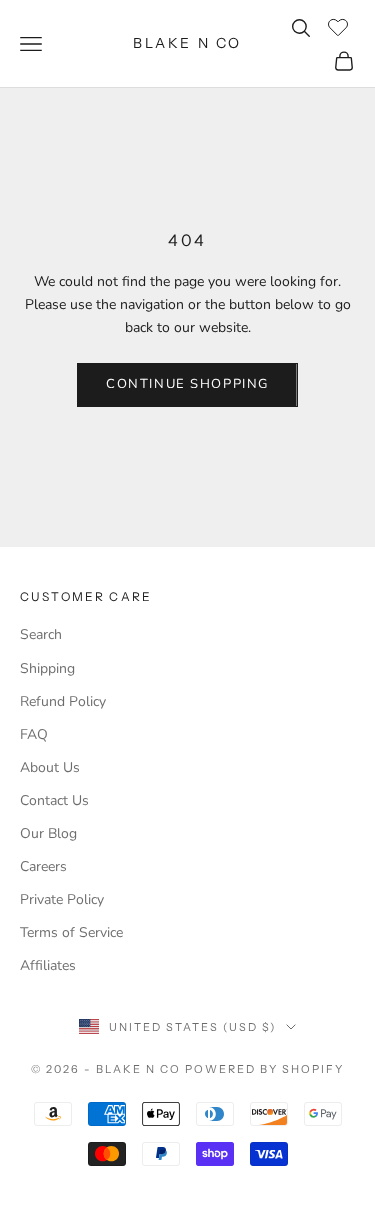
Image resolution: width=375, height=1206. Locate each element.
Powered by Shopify (264, 1069)
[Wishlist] (340, 25)
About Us (50, 767)
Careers (43, 866)
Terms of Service (71, 932)
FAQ (34, 734)
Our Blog (48, 833)
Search (41, 634)
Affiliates (48, 965)
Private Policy (62, 899)
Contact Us (54, 800)
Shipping (47, 668)
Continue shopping (187, 384)
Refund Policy (63, 701)
